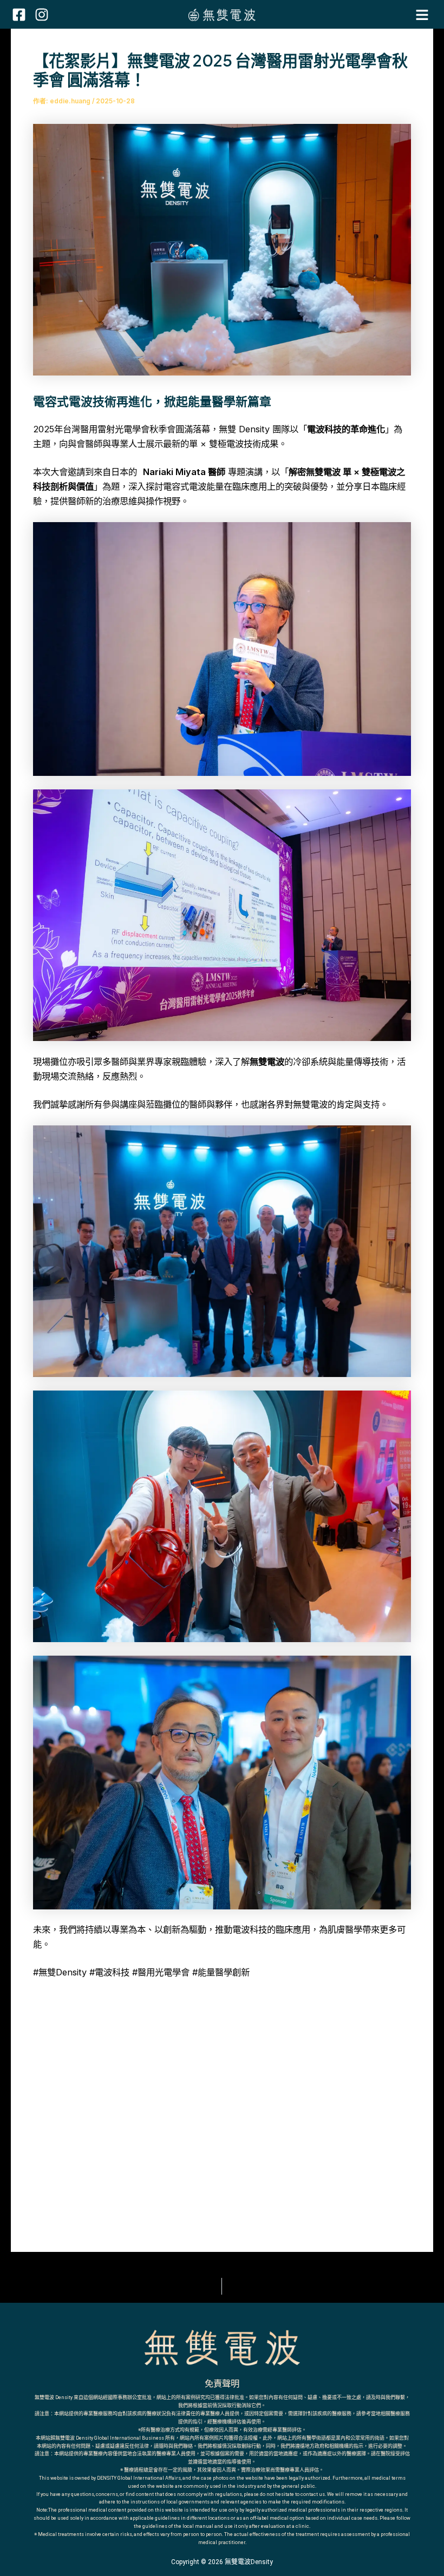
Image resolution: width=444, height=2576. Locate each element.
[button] (422, 15)
